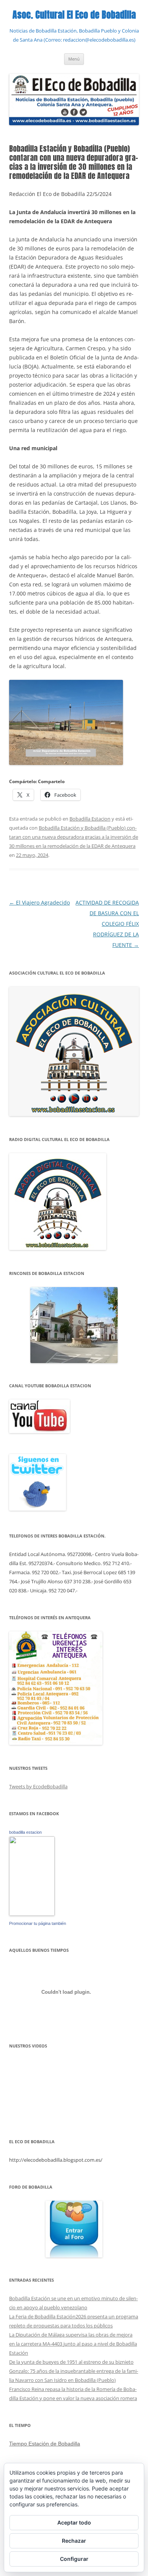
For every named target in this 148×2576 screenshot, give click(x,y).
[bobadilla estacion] (32, 1914)
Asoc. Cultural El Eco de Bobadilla (74, 15)
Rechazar (74, 2541)
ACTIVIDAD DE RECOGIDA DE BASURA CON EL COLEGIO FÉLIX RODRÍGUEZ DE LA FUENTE (107, 924)
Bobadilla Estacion (90, 819)
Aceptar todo (74, 2522)
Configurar (74, 2559)
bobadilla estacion (25, 1832)
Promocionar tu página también (38, 1923)
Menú (74, 59)
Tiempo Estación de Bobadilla (45, 2444)
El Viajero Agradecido (39, 902)
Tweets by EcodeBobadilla (38, 1786)
